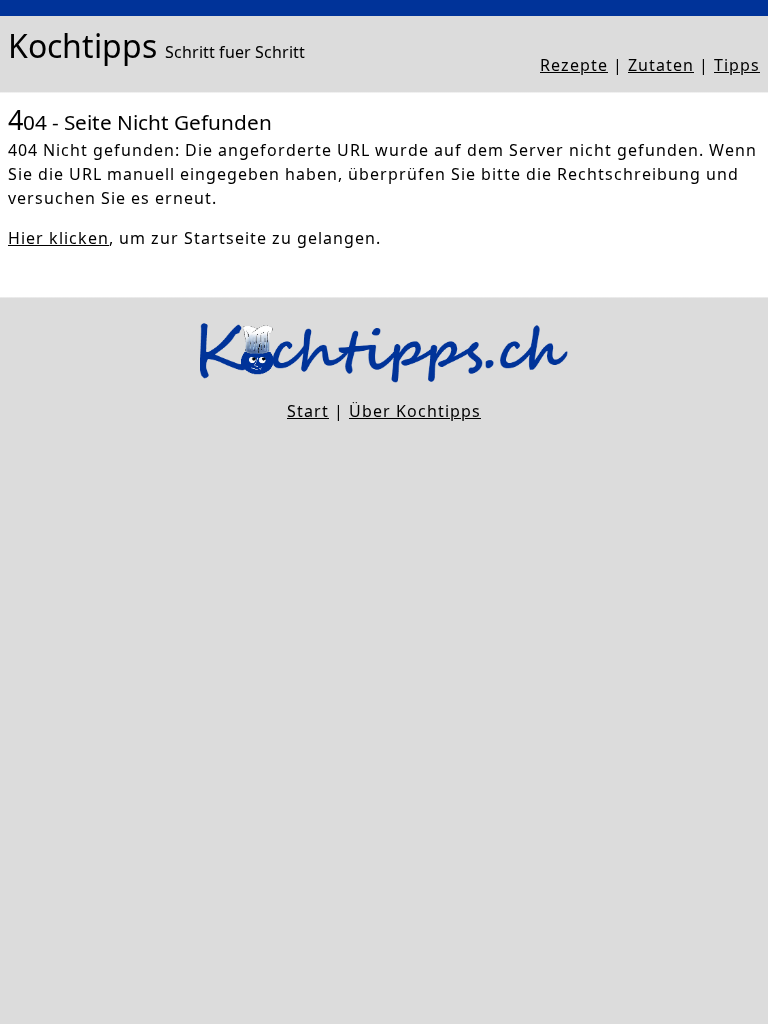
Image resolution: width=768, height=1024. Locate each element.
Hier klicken (58, 238)
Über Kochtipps (415, 411)
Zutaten (661, 65)
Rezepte (574, 65)
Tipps (737, 65)
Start (308, 411)
